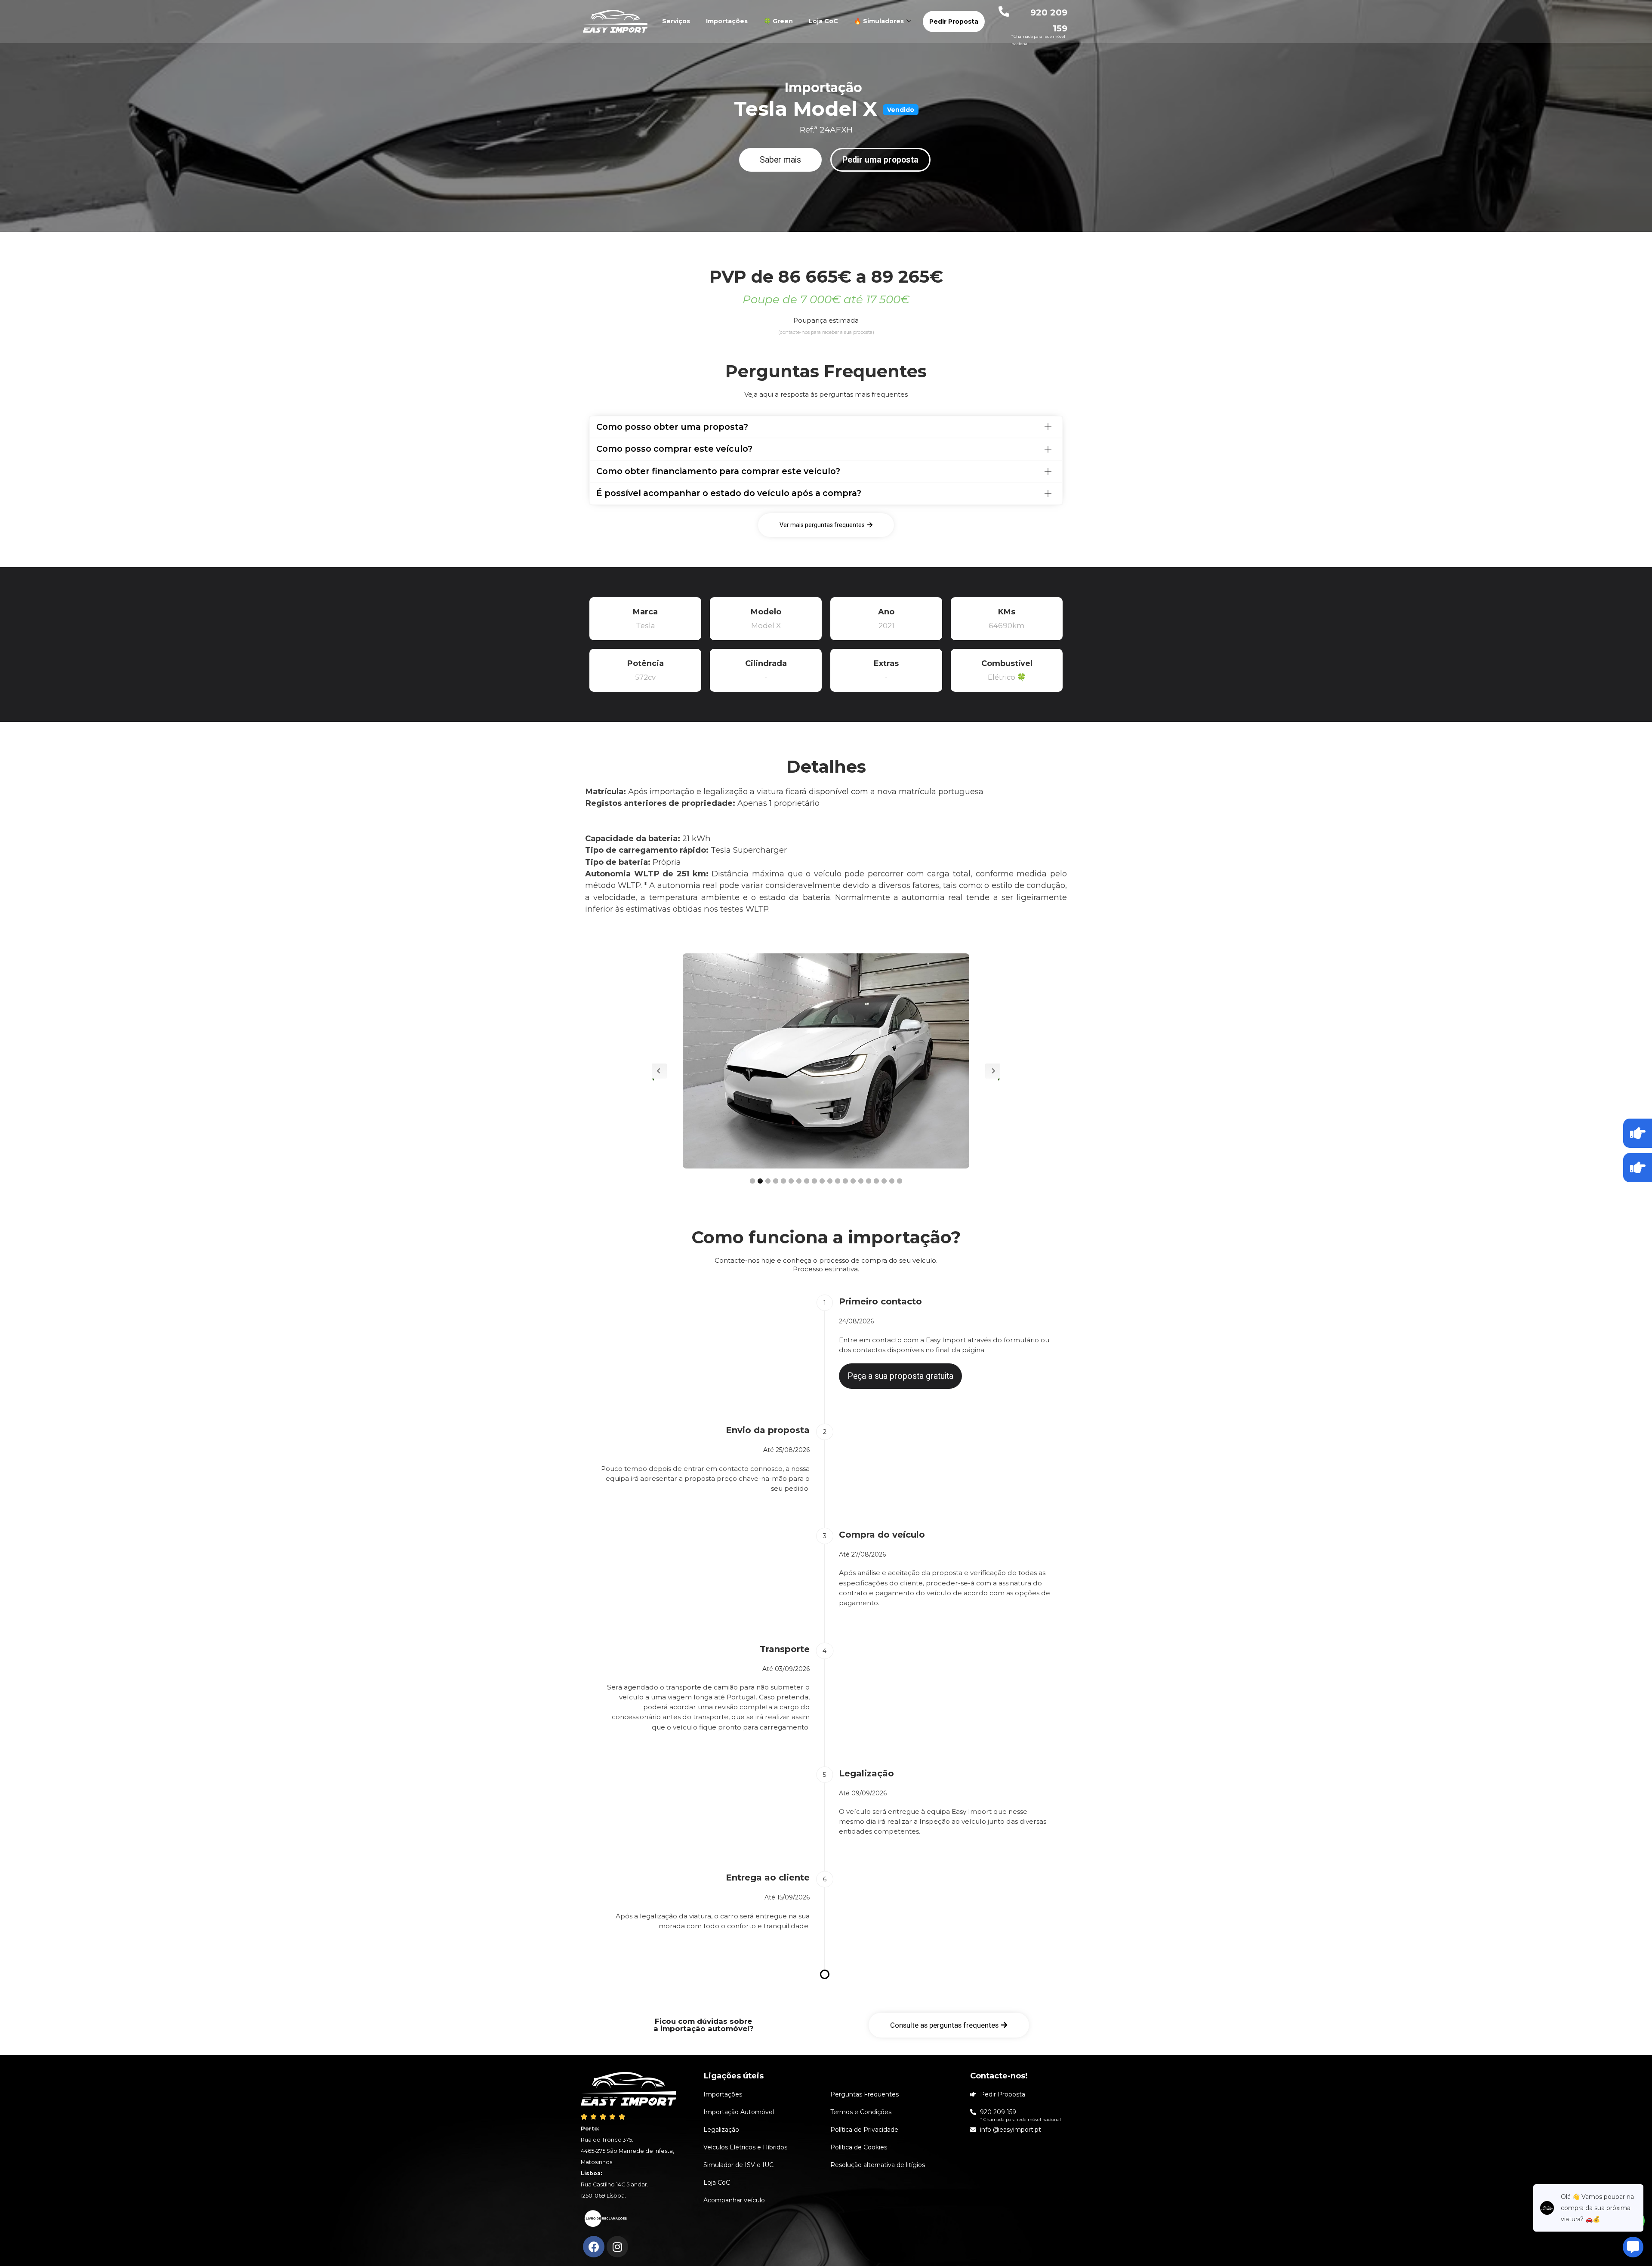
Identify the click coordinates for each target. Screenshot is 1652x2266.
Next (993, 1071)
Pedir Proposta (954, 22)
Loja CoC (823, 21)
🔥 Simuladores (879, 21)
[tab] (826, 427)
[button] (780, 160)
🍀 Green (778, 21)
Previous (659, 1071)
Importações (727, 21)
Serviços (676, 21)
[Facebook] (594, 2247)
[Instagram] (617, 2247)
